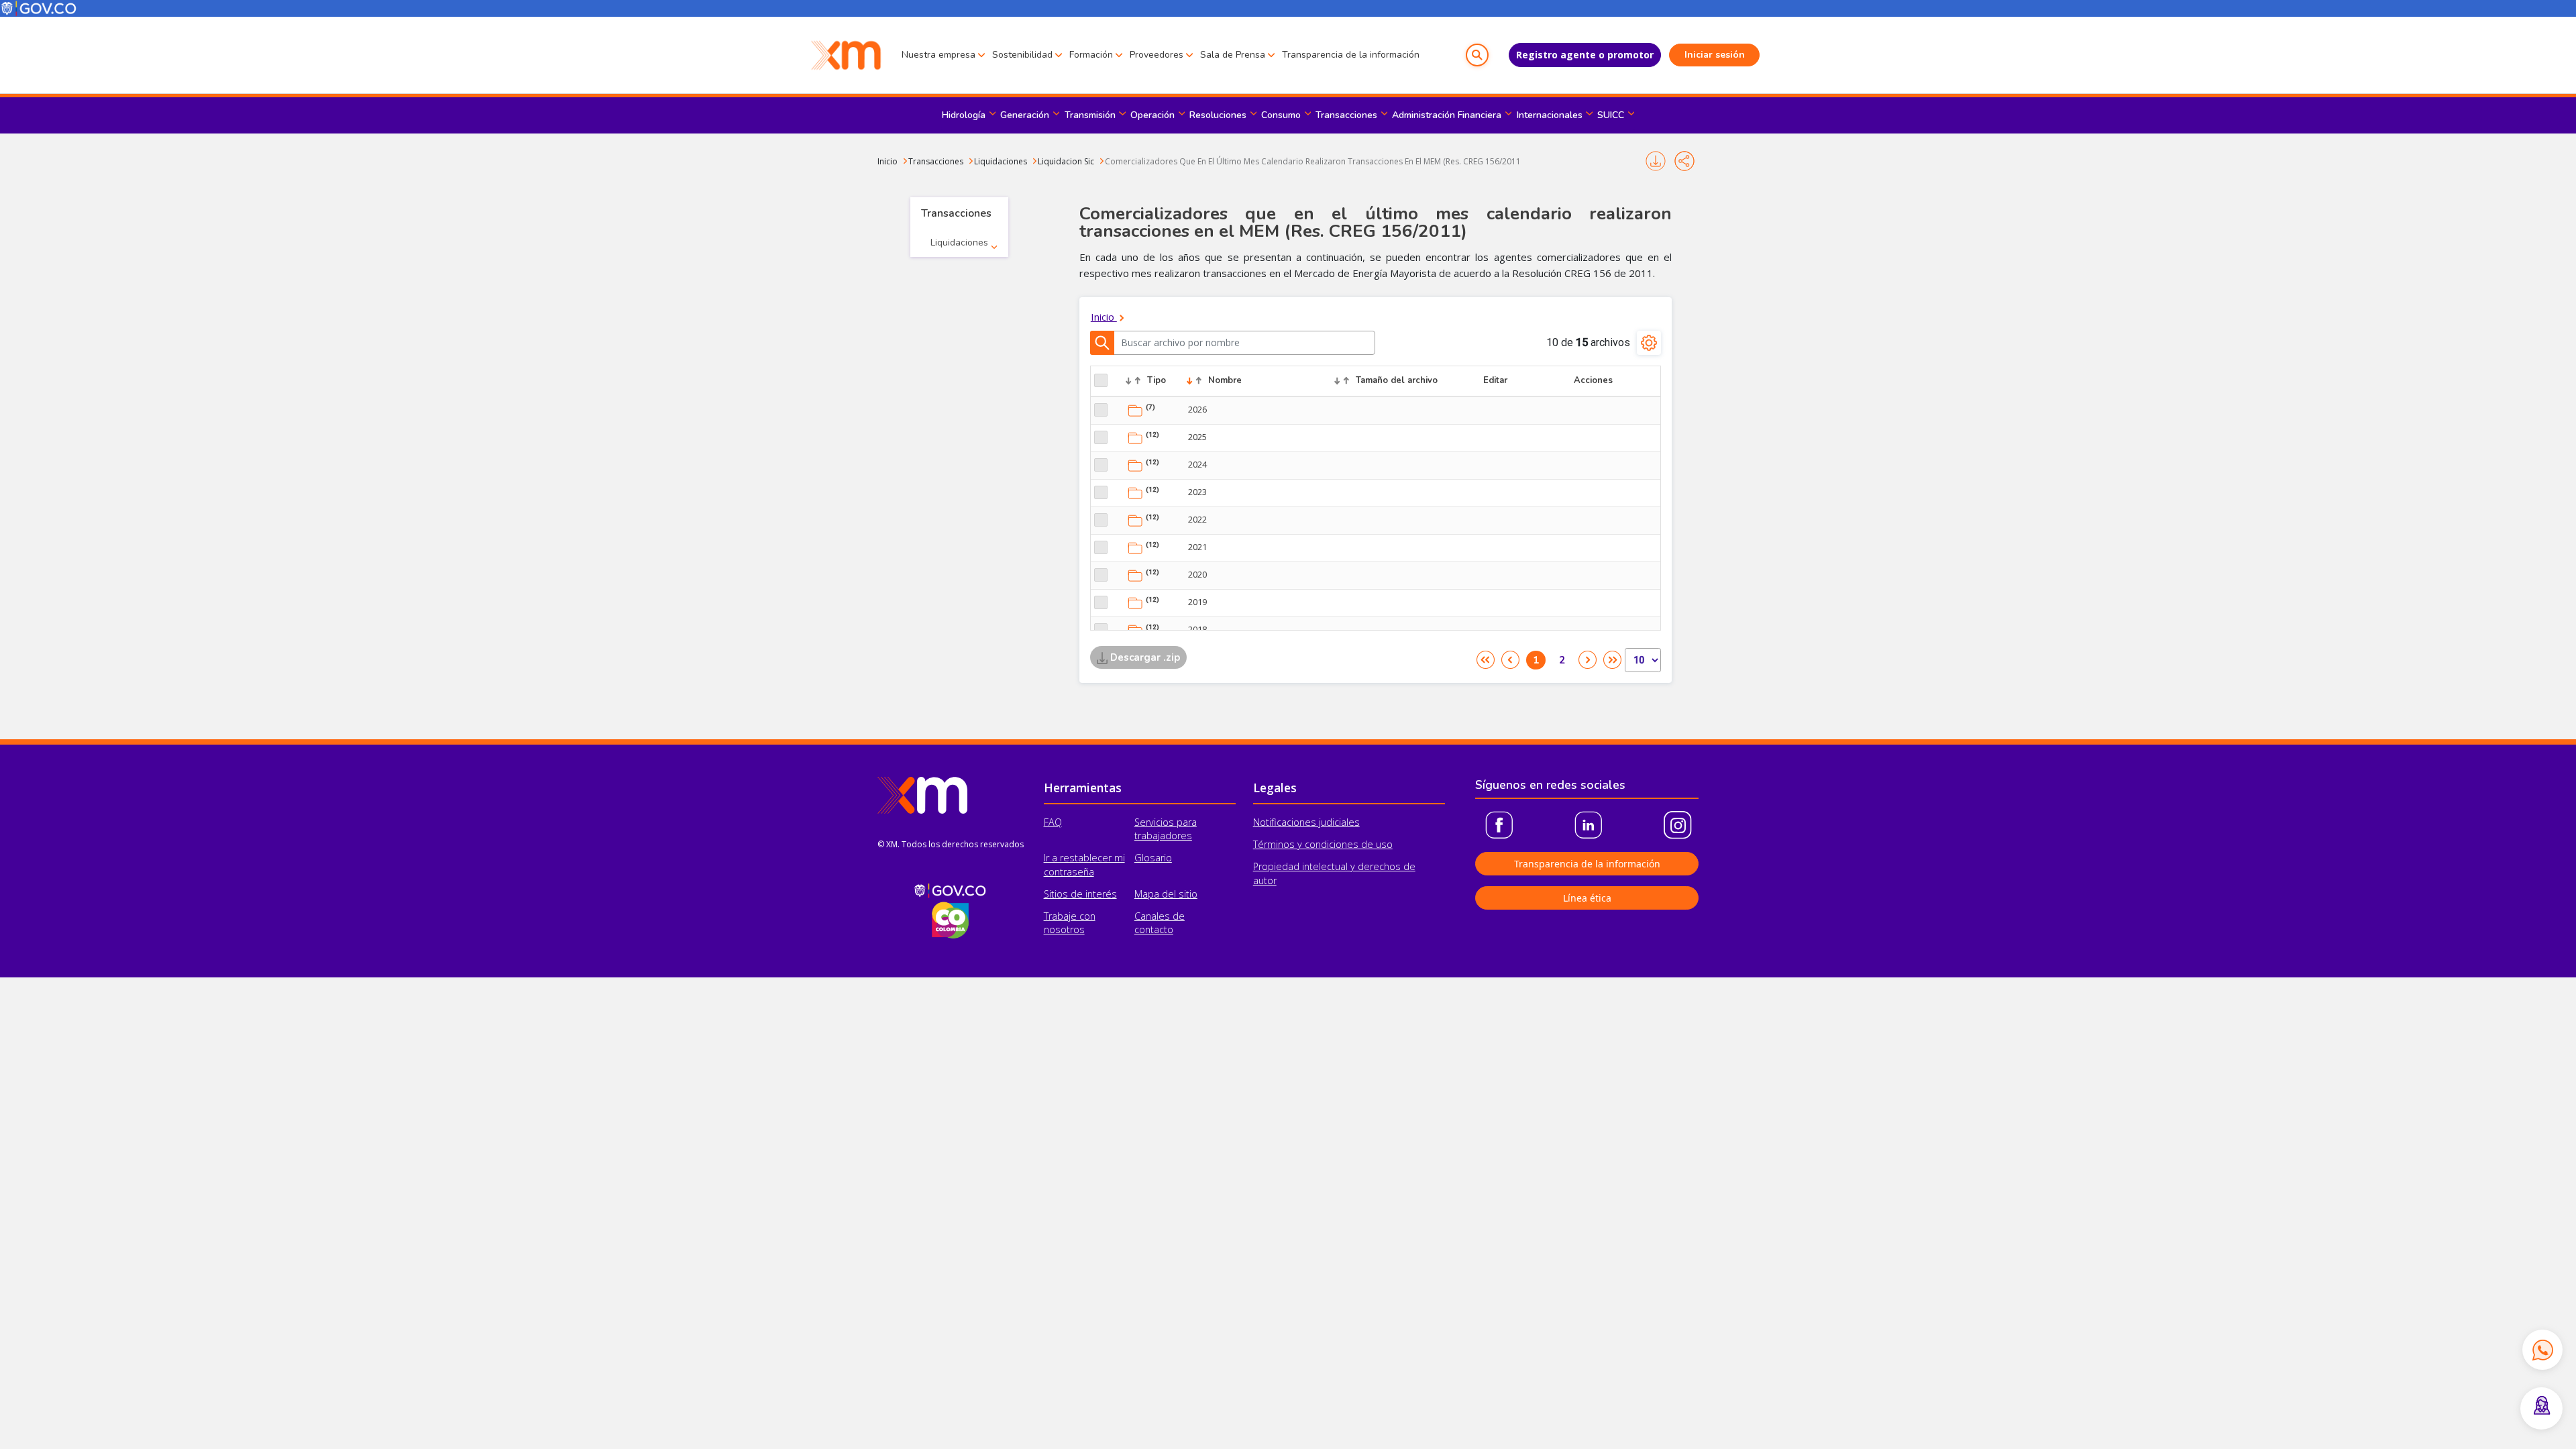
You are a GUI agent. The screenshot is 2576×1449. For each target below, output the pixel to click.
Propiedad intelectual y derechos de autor (1334, 873)
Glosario (1153, 858)
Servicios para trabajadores (1166, 829)
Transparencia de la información (1351, 55)
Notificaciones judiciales (1306, 822)
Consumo (1281, 115)
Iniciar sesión (1715, 55)
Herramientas (1083, 788)
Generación (1025, 115)
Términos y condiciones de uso (1323, 844)
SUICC (1611, 115)
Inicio (888, 161)
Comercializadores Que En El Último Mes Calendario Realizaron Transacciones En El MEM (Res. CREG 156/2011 (1313, 161)
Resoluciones (1218, 115)
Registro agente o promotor (1585, 55)
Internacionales (1550, 115)
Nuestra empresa (938, 55)
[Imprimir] (1655, 161)
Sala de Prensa (1233, 55)
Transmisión (1090, 115)
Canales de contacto (1160, 923)
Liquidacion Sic (1066, 161)
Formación (1091, 55)
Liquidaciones (1001, 161)
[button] (1477, 55)
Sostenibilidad (1022, 55)
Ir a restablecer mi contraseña (1084, 864)
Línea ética (1587, 898)
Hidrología (964, 115)
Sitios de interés (1080, 894)
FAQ (1053, 822)
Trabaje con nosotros (1070, 923)
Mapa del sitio (1166, 894)
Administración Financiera (1447, 115)
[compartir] (1684, 161)
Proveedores (1157, 55)
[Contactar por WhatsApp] (2542, 1350)
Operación (1152, 115)
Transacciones (1346, 115)
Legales (1275, 788)
